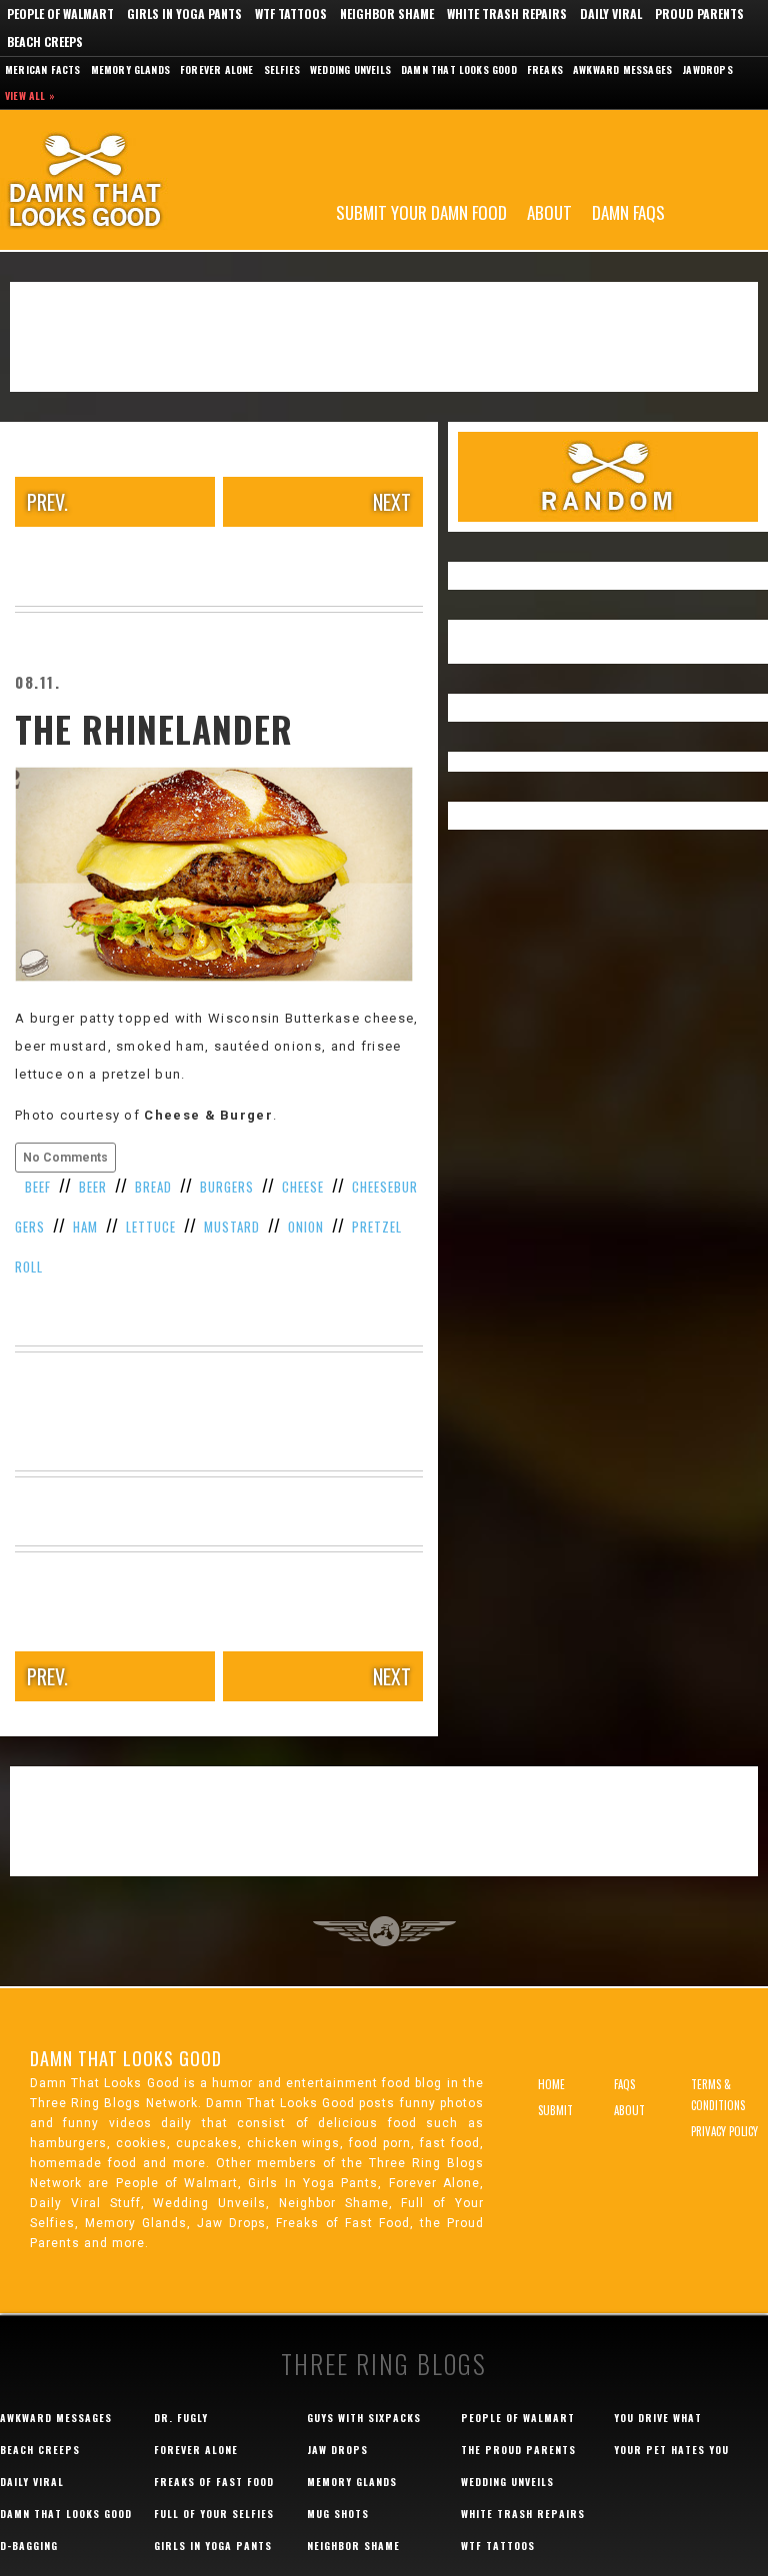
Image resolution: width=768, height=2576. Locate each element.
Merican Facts (43, 69)
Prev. (47, 502)
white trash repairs (523, 2514)
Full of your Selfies (214, 2514)
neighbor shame (353, 2546)
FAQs (624, 2084)
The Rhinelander (154, 729)
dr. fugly (181, 2418)
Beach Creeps (45, 41)
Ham (85, 1227)
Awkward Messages (622, 69)
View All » (30, 95)
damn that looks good (66, 2514)
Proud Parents (699, 13)
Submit (555, 2110)
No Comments (65, 1158)
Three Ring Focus (384, 1931)
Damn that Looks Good (459, 69)
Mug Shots (338, 2514)
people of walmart (518, 2418)
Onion (306, 1227)
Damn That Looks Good (120, 180)
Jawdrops (707, 69)
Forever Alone (217, 69)
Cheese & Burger (208, 1115)
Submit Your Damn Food (421, 211)
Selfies (282, 69)
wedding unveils (507, 2482)
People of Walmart (60, 13)
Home (551, 2084)
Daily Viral (611, 13)
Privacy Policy (724, 2131)
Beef (38, 1187)
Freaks (545, 69)
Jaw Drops (337, 2450)
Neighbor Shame (387, 13)
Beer (93, 1187)
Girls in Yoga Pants (184, 13)
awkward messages (56, 2418)
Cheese (303, 1187)
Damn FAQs (628, 211)
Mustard (232, 1227)
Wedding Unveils (350, 69)
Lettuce (151, 1227)
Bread (153, 1187)
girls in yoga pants (213, 2546)
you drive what (658, 2418)
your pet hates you (671, 2450)
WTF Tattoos (291, 13)
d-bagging (29, 2546)
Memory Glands (131, 69)
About (549, 211)
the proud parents (518, 2450)
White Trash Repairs (507, 13)
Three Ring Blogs (384, 2364)
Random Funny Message (608, 477)
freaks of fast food (214, 2482)
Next (392, 502)
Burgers (227, 1187)
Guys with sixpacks (364, 2418)
